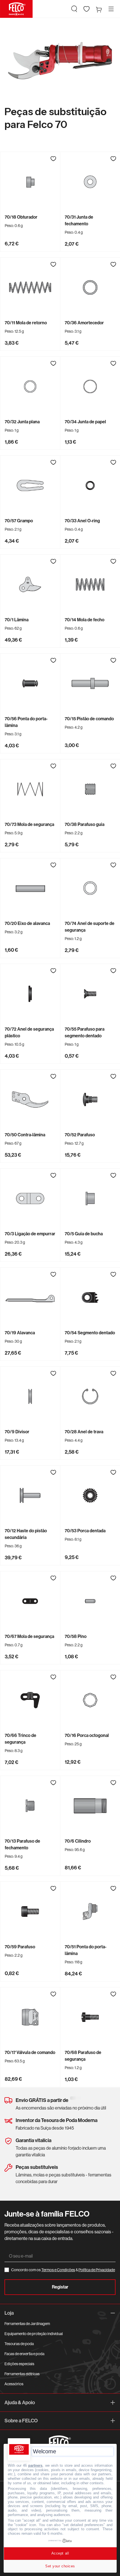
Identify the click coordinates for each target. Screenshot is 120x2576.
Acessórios (14, 2384)
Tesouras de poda (19, 2344)
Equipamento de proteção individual (34, 2334)
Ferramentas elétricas (22, 2374)
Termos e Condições (58, 2270)
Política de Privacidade (97, 2270)
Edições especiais (19, 2364)
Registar (60, 2287)
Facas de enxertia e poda (24, 2354)
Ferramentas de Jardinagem (27, 2324)
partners (35, 2465)
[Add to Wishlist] (53, 159)
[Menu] (111, 9)
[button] (74, 9)
